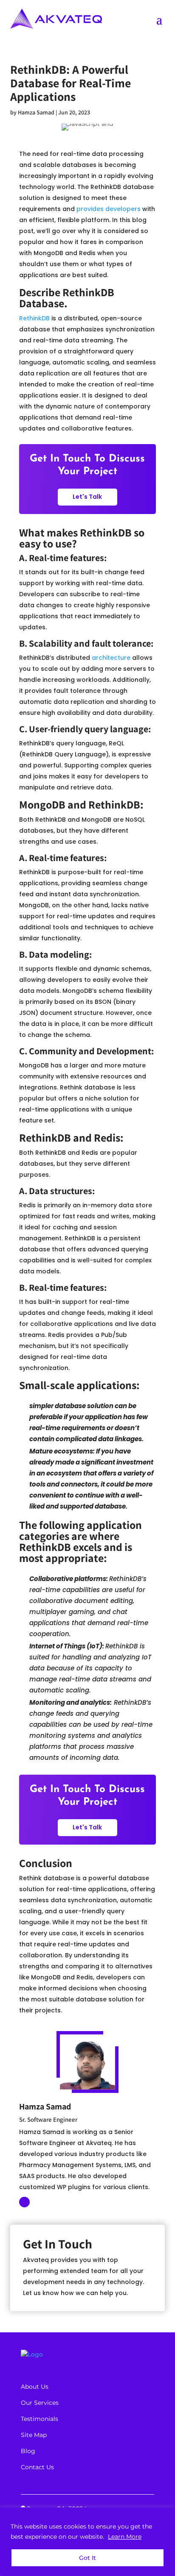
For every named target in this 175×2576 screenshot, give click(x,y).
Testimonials (40, 2419)
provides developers (109, 209)
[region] (87, 2542)
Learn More (125, 2537)
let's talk (87, 497)
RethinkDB (34, 318)
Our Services (40, 2403)
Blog (28, 2451)
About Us (35, 2387)
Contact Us (37, 2467)
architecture (111, 658)
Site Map (34, 2435)
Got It (87, 2558)
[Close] (166, 2515)
